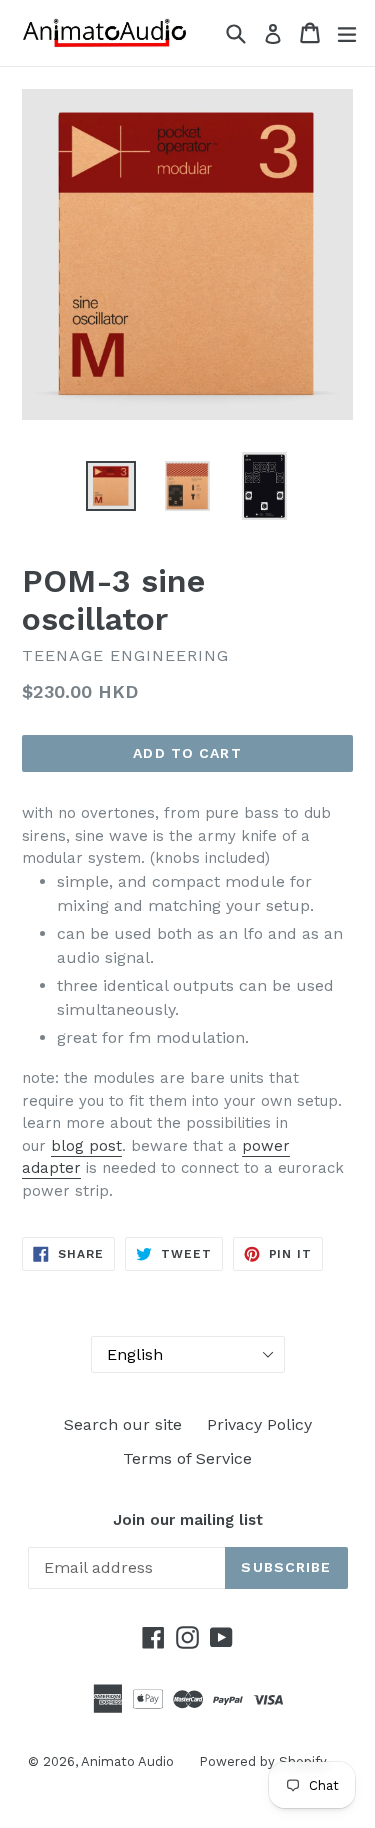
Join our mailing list (188, 1520)
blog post (86, 1146)
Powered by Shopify (263, 1761)
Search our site (123, 1424)
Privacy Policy (259, 1424)
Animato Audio (127, 1761)
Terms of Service (187, 1458)
